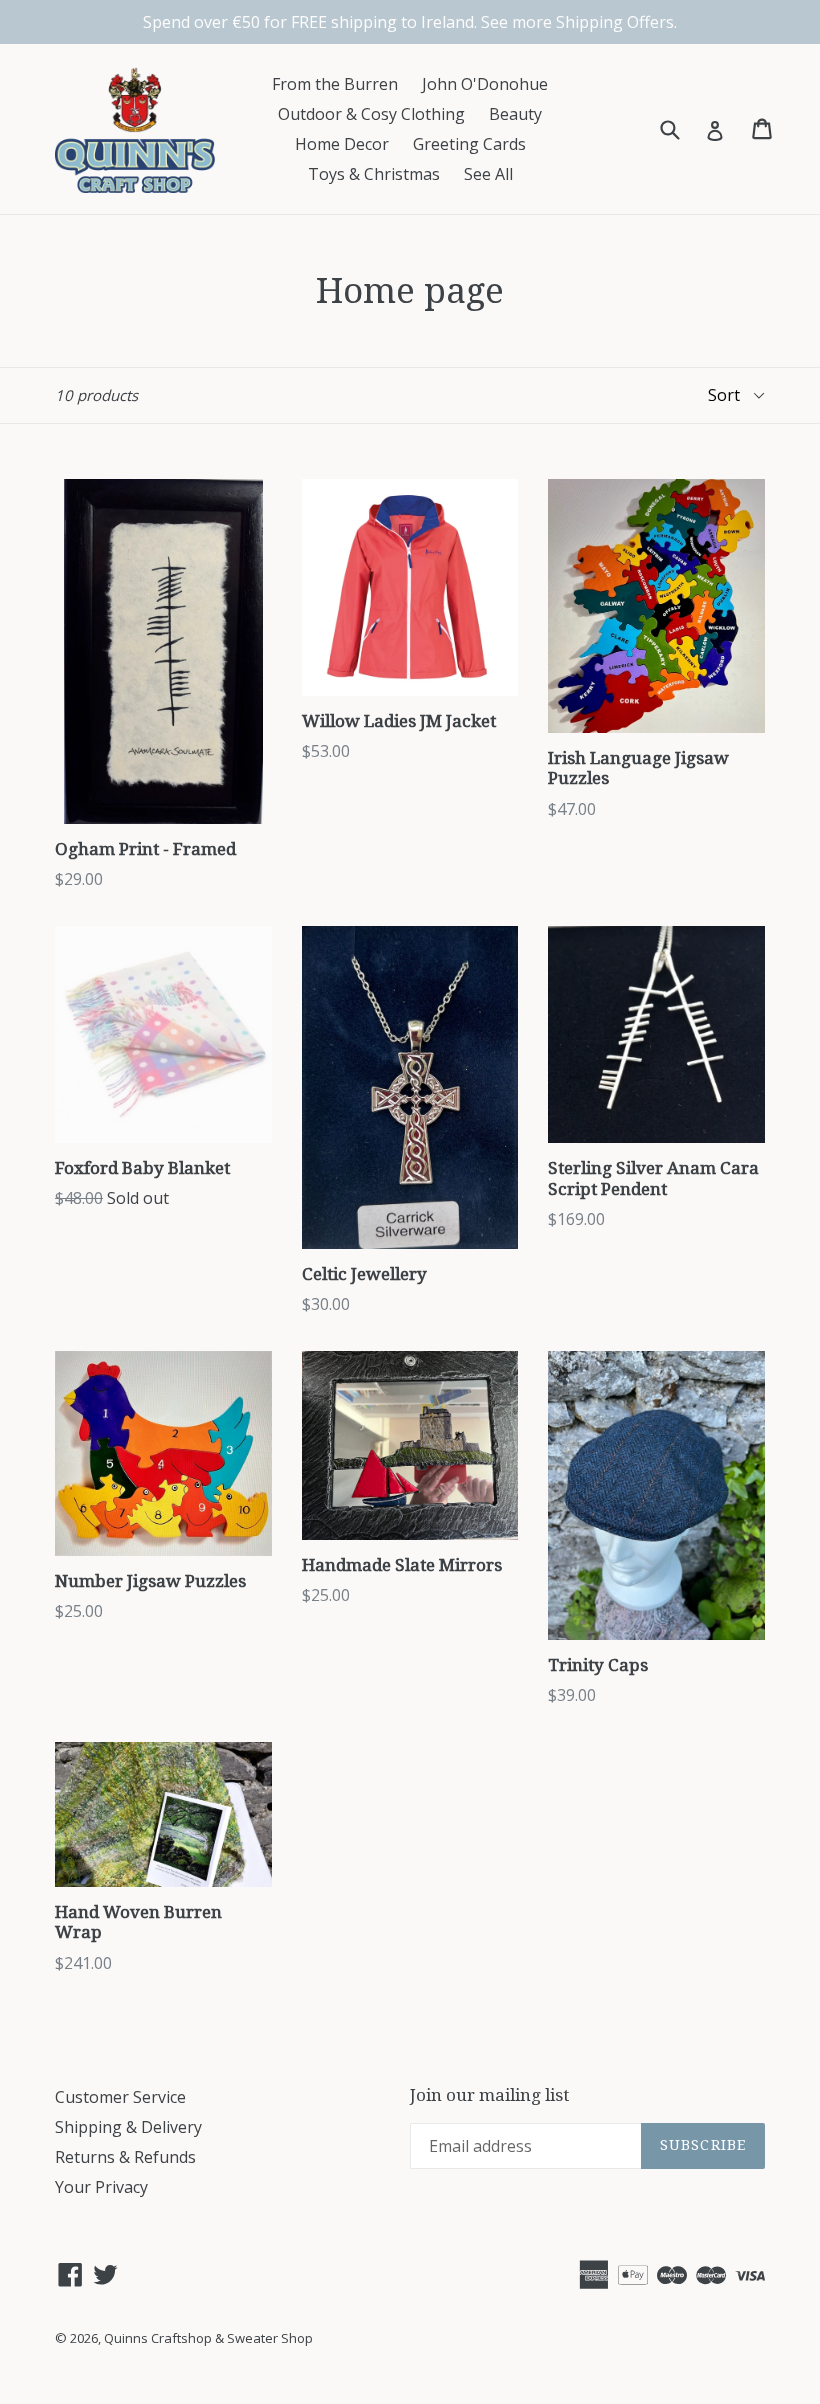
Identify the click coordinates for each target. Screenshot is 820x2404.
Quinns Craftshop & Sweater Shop (208, 2338)
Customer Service (120, 2097)
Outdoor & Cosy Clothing (371, 114)
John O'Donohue (485, 84)
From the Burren (335, 84)
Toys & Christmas (374, 174)
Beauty (515, 114)
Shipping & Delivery (128, 2127)
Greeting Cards (469, 144)
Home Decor (342, 144)
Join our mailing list (489, 2095)
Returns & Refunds (125, 2157)
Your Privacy (101, 2187)
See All (488, 174)
